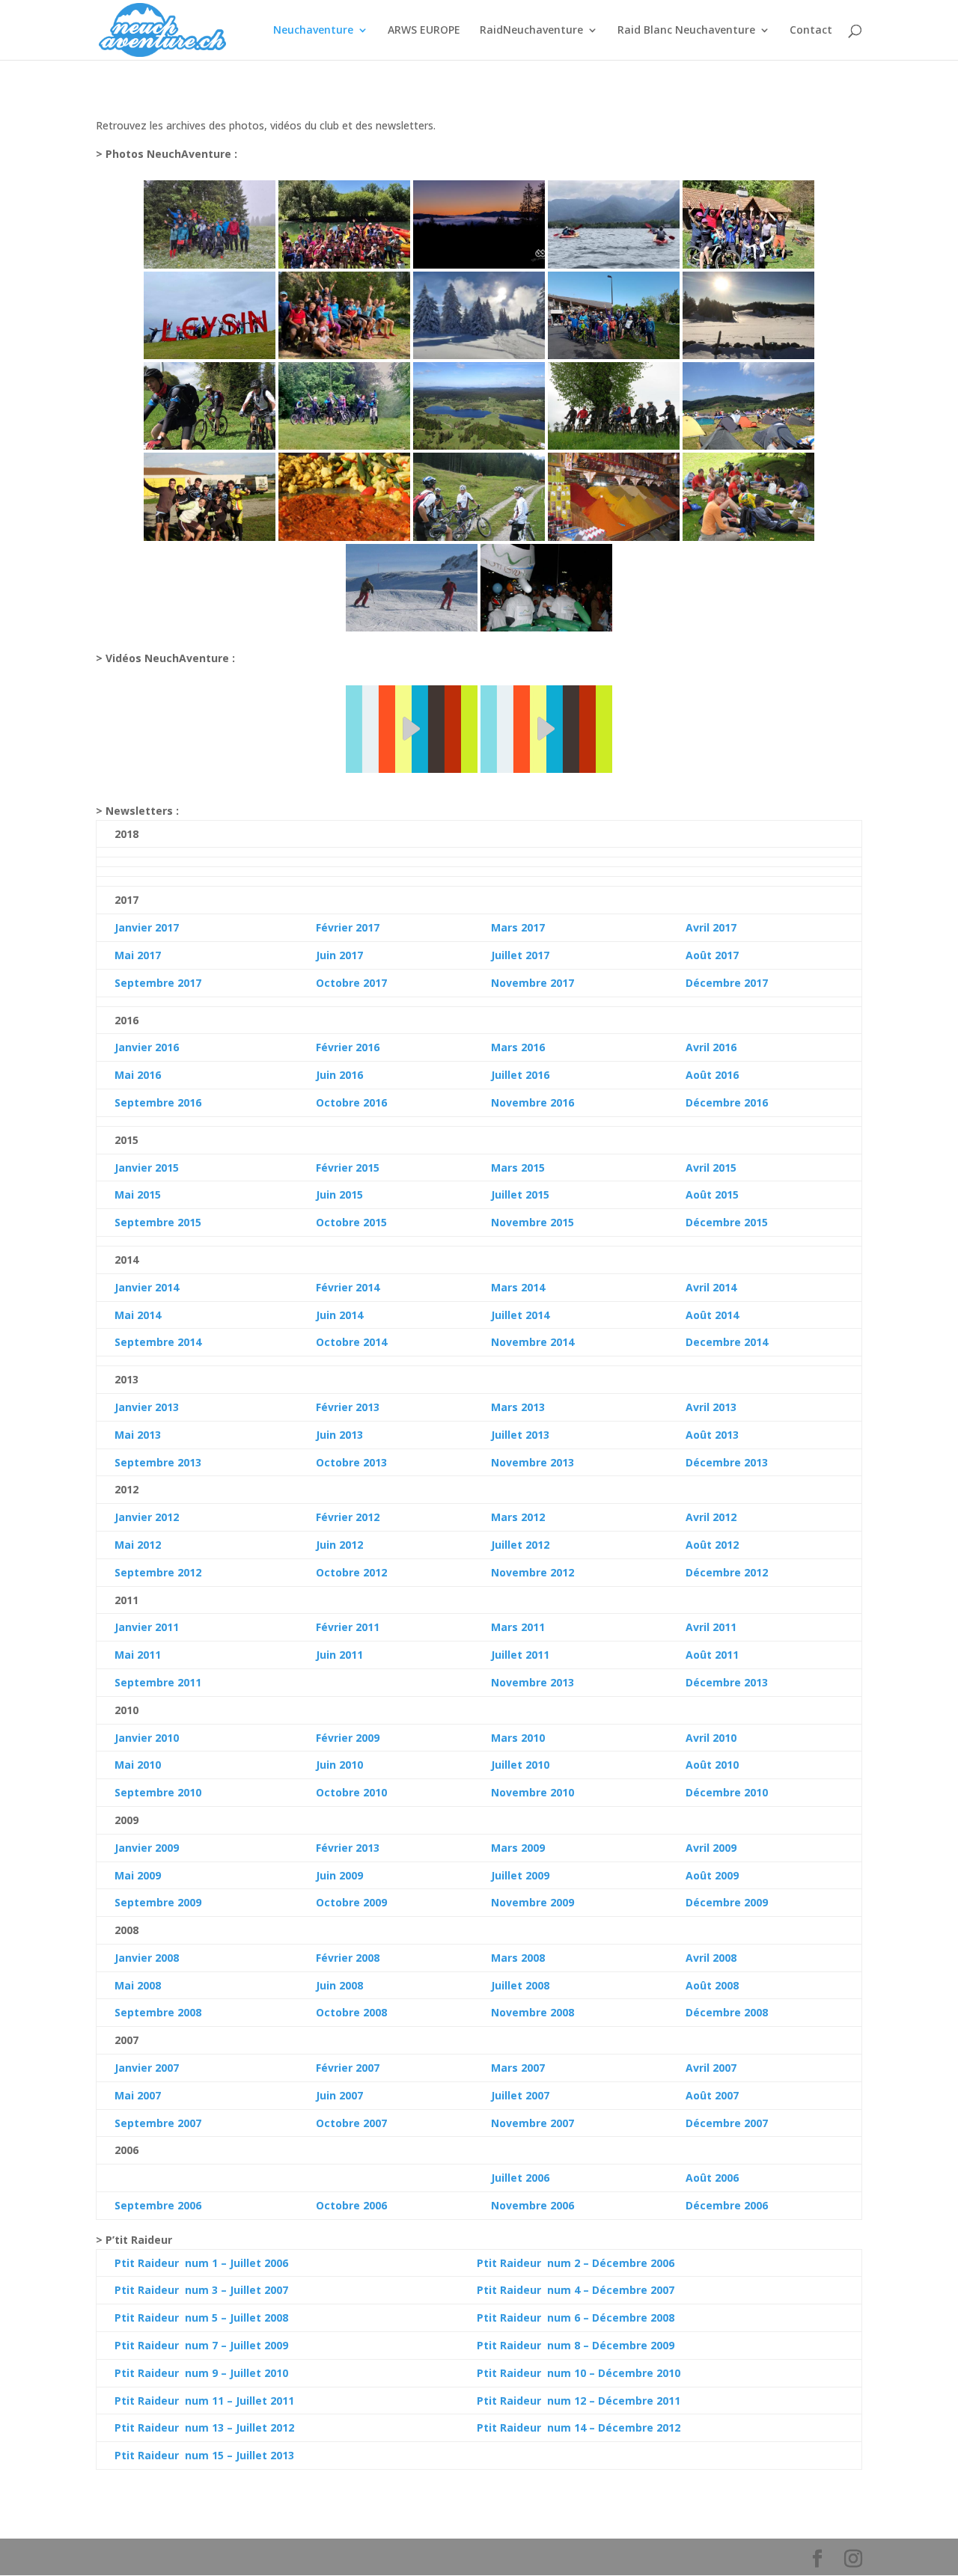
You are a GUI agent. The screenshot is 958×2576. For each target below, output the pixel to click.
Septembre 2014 (158, 1342)
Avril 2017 (711, 927)
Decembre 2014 (727, 1342)
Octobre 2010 (351, 1792)
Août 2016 (712, 1075)
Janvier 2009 (147, 1848)
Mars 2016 (518, 1047)
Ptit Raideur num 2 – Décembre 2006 (576, 2263)
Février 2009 (348, 1738)
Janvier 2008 (147, 1958)
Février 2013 (348, 1407)
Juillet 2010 (520, 1765)
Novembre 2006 (533, 2205)
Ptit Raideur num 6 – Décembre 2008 (576, 2318)
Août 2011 (712, 1655)
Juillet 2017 (520, 955)
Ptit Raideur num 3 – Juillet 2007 (201, 2290)
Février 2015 (348, 1168)
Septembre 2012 (158, 1572)
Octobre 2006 (351, 2205)
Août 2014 (712, 1315)
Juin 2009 (339, 1875)
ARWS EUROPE (424, 31)
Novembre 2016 (533, 1102)
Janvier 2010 (147, 1738)
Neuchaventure (313, 31)
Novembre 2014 (533, 1342)
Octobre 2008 (351, 2012)
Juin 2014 (339, 1315)
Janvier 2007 (147, 2068)
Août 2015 (712, 1194)
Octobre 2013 (351, 1462)
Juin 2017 (339, 955)
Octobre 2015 (351, 1222)
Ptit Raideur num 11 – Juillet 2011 (204, 2401)
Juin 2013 (339, 1435)
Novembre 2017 (533, 983)
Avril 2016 (711, 1047)
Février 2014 (348, 1287)
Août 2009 (712, 1875)
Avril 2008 (711, 1958)
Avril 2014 (711, 1287)
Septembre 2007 (158, 2123)
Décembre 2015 (727, 1222)
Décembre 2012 (727, 1572)
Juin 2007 (339, 2095)
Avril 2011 (711, 1627)
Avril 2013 (711, 1407)
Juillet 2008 (520, 1985)
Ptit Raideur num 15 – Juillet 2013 (204, 2455)
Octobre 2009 (351, 1902)
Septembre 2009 (158, 1902)
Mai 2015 (138, 1194)
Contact (811, 31)
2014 (147, 1315)
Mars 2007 (518, 2068)
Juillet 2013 (520, 1435)
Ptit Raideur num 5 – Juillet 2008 (201, 2318)
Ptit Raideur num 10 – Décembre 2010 (579, 2373)
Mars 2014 (518, 1287)
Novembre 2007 (533, 2123)
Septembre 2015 (158, 1222)
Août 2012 (712, 1545)
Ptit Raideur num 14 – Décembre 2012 (579, 2427)
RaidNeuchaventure (531, 31)
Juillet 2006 (520, 2178)
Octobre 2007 (351, 2123)
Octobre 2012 (351, 1572)
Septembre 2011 (158, 1682)
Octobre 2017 (351, 983)
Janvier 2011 (147, 1627)
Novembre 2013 (533, 1462)
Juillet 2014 (520, 1315)
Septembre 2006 (158, 2205)
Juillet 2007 (520, 2095)
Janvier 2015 (147, 1168)
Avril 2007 (711, 2068)
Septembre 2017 (158, 983)
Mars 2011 (518, 1627)
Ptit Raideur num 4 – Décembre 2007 (576, 2290)
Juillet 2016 (520, 1075)
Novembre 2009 (533, 1902)
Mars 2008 (518, 1958)
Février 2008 (348, 1958)
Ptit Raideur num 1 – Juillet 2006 (201, 2263)
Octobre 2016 (351, 1102)
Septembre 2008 (158, 2012)
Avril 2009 (711, 1848)
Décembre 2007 (727, 2123)
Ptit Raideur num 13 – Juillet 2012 (204, 2427)
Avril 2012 (711, 1517)
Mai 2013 (138, 1435)
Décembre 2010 (727, 1792)
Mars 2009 (518, 1848)
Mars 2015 (518, 1168)
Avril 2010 (711, 1738)
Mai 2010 (138, 1765)
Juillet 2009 (520, 1875)
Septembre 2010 (158, 1792)
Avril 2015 (711, 1168)
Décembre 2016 (727, 1102)
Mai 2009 (138, 1875)
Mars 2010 (518, 1738)
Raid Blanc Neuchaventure (686, 31)
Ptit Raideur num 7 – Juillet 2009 (201, 2345)
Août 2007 (712, 2095)
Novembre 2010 (533, 1792)
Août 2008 (712, 1985)
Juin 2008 (339, 1985)
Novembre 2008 (533, 2012)
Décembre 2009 (727, 1902)
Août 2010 (712, 1765)
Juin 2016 (339, 1075)
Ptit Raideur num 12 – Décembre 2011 (579, 2401)
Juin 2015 (339, 1194)
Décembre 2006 (727, 2205)
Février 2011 (348, 1627)
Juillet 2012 (520, 1545)
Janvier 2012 (147, 1517)
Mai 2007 (138, 2095)
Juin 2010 (339, 1765)
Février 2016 (348, 1047)
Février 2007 (348, 2068)
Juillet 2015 (520, 1194)
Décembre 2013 (727, 1462)
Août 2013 (712, 1435)
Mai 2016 (138, 1075)
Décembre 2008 (727, 2012)
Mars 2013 (518, 1407)
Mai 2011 (138, 1655)
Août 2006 (712, 2178)
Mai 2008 (138, 1985)
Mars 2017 (518, 927)
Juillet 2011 (520, 1655)
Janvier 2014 (147, 1287)
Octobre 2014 (351, 1342)
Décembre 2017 (727, 983)
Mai (124, 1315)
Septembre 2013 (158, 1462)
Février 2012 (348, 1517)
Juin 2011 (339, 1655)
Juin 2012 (339, 1545)
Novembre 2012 (533, 1572)
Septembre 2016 (158, 1102)
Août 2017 (712, 955)
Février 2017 (348, 927)
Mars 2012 (518, 1517)
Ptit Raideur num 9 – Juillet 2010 (201, 2373)
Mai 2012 (138, 1545)
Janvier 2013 (147, 1407)
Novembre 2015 (533, 1222)
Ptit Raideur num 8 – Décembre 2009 (576, 2345)
